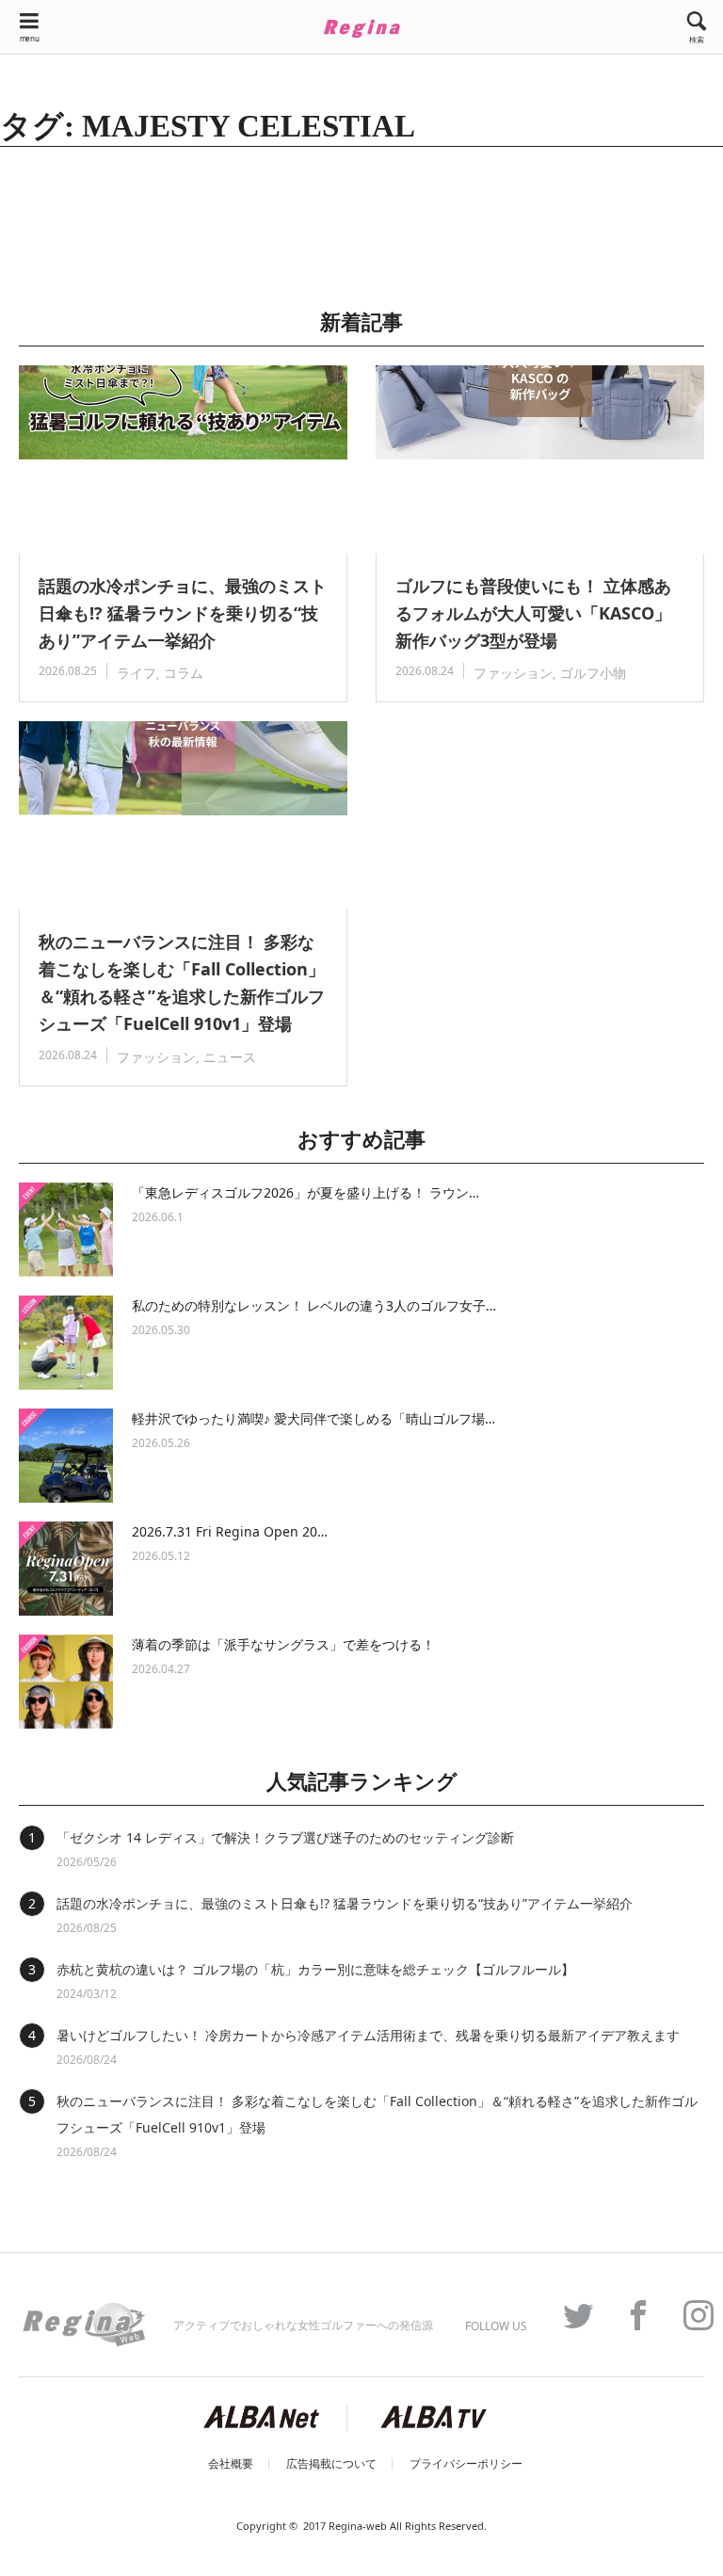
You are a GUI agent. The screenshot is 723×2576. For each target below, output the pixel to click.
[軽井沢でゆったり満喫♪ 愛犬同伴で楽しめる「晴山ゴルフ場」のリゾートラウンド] (66, 1456)
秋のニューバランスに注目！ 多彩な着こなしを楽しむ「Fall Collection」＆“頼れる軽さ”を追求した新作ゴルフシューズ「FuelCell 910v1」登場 (182, 982)
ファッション (513, 673)
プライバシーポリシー (466, 2464)
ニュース (230, 1057)
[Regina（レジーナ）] (361, 28)
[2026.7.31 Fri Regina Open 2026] (66, 1569)
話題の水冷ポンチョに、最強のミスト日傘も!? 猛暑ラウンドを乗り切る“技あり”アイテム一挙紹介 (183, 613)
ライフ (137, 673)
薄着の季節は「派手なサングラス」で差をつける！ (283, 1644)
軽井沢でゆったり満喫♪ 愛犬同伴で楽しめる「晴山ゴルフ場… (313, 1418)
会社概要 (231, 2464)
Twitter (569, 2315)
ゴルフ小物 (593, 673)
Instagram (689, 2315)
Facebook (629, 2315)
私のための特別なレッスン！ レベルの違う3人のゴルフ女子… (314, 1305)
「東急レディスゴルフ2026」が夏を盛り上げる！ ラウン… (305, 1192)
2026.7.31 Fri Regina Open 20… (230, 1531)
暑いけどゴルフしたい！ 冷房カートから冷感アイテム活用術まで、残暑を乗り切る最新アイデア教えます (368, 2035)
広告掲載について (331, 2464)
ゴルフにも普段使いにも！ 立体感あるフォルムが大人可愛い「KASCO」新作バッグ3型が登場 (533, 613)
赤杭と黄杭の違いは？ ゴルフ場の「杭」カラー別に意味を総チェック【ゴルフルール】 (315, 1969)
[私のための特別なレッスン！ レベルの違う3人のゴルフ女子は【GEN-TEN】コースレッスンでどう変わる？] (66, 1343)
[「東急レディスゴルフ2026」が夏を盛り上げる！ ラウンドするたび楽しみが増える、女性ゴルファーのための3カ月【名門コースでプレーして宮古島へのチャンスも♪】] (66, 1230)
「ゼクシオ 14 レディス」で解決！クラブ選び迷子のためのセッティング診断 (285, 1837)
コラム (184, 673)
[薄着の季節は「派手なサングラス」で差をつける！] (66, 1682)
